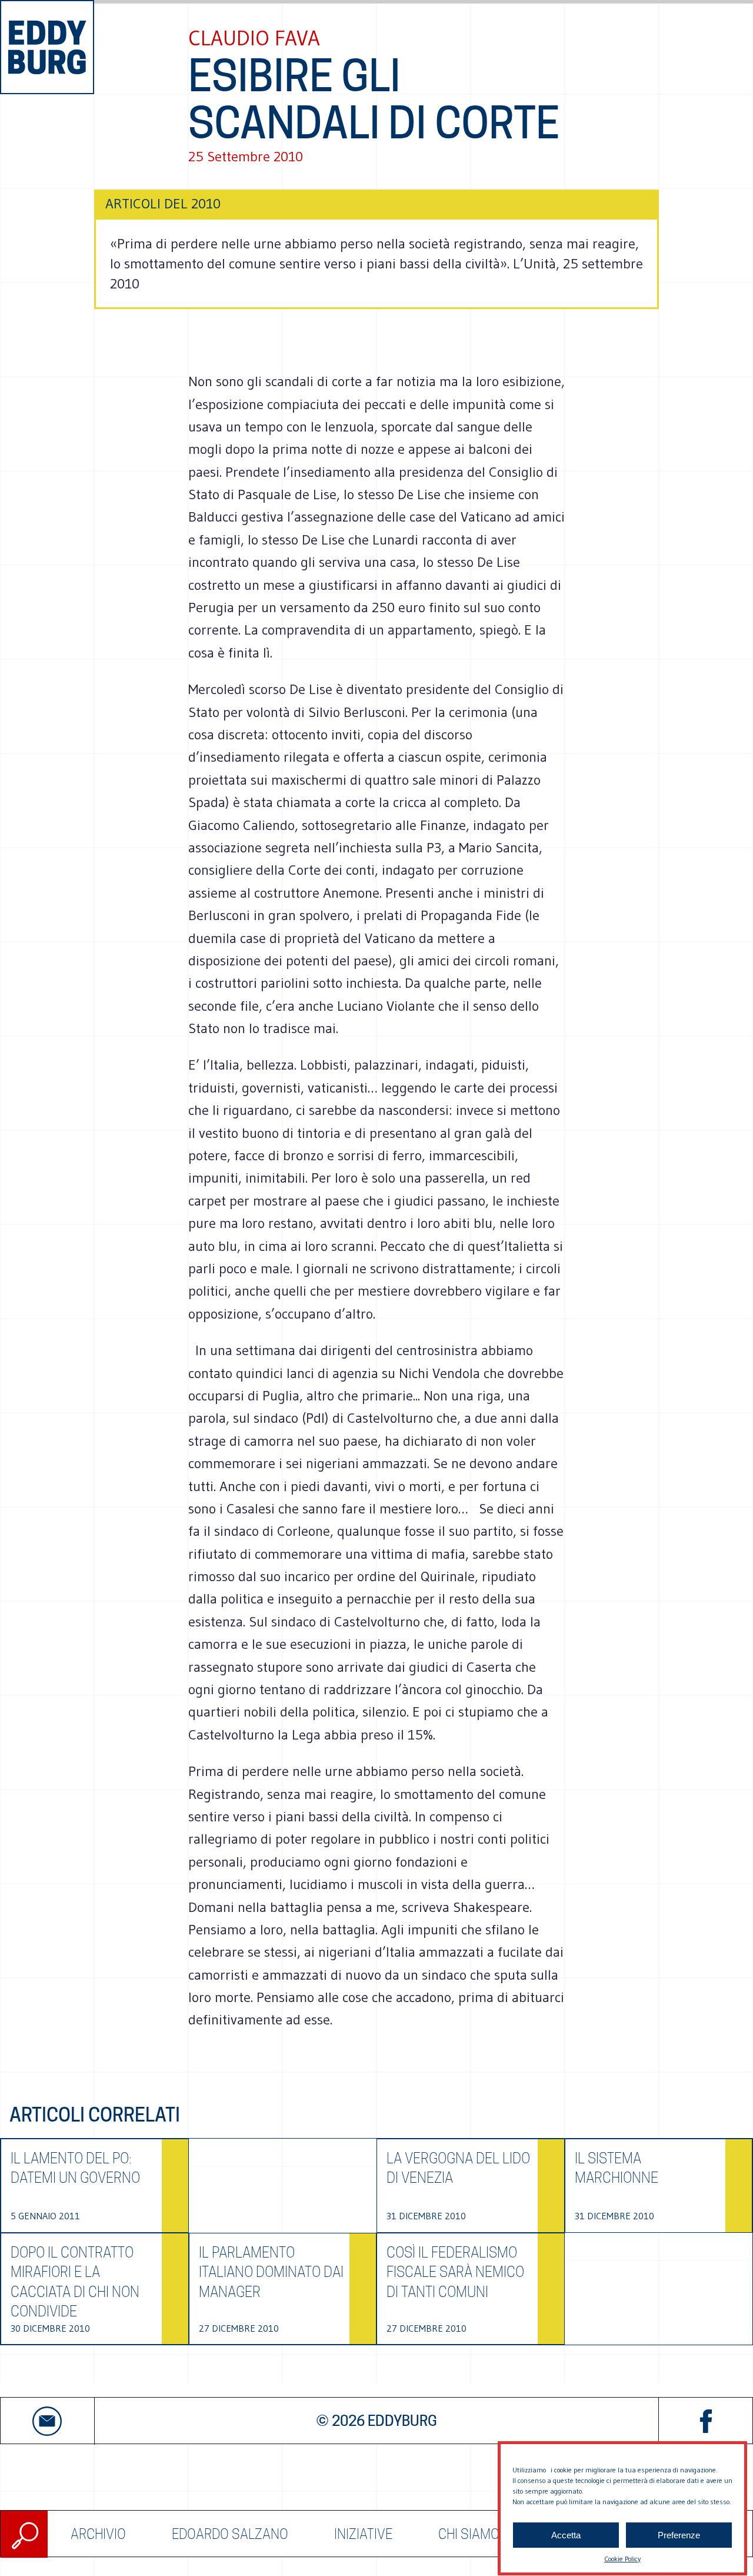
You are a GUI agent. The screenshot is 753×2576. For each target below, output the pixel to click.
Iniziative (363, 2534)
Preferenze (679, 2535)
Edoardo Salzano (230, 2534)
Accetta (566, 2535)
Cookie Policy (622, 2559)
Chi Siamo (469, 2534)
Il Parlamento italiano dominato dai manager (271, 2272)
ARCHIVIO (98, 2534)
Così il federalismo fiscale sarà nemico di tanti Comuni (455, 2272)
